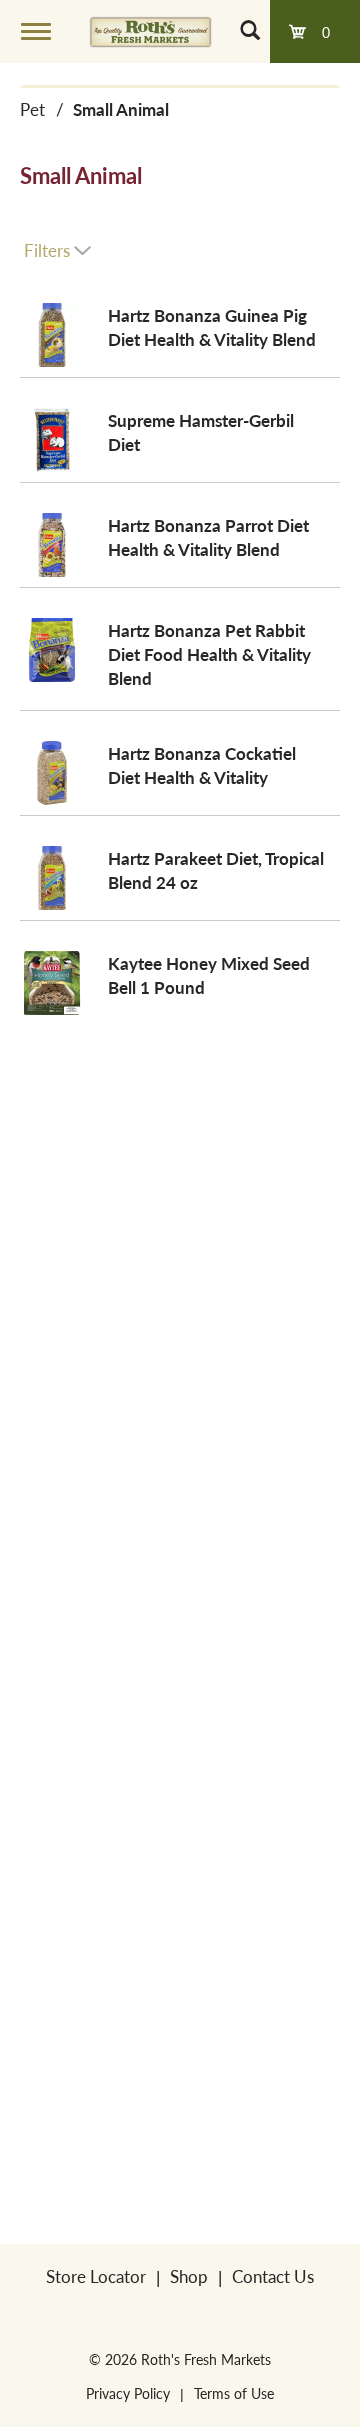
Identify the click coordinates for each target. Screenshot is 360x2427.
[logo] (150, 31)
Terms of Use (234, 2393)
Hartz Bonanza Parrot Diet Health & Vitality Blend (208, 537)
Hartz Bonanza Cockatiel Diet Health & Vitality (202, 765)
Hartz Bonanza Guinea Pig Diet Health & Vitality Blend (212, 327)
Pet (32, 109)
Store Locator (96, 2276)
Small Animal (121, 109)
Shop (189, 2276)
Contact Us (273, 2276)
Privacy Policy (128, 2393)
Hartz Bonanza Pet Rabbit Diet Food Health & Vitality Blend (209, 654)
